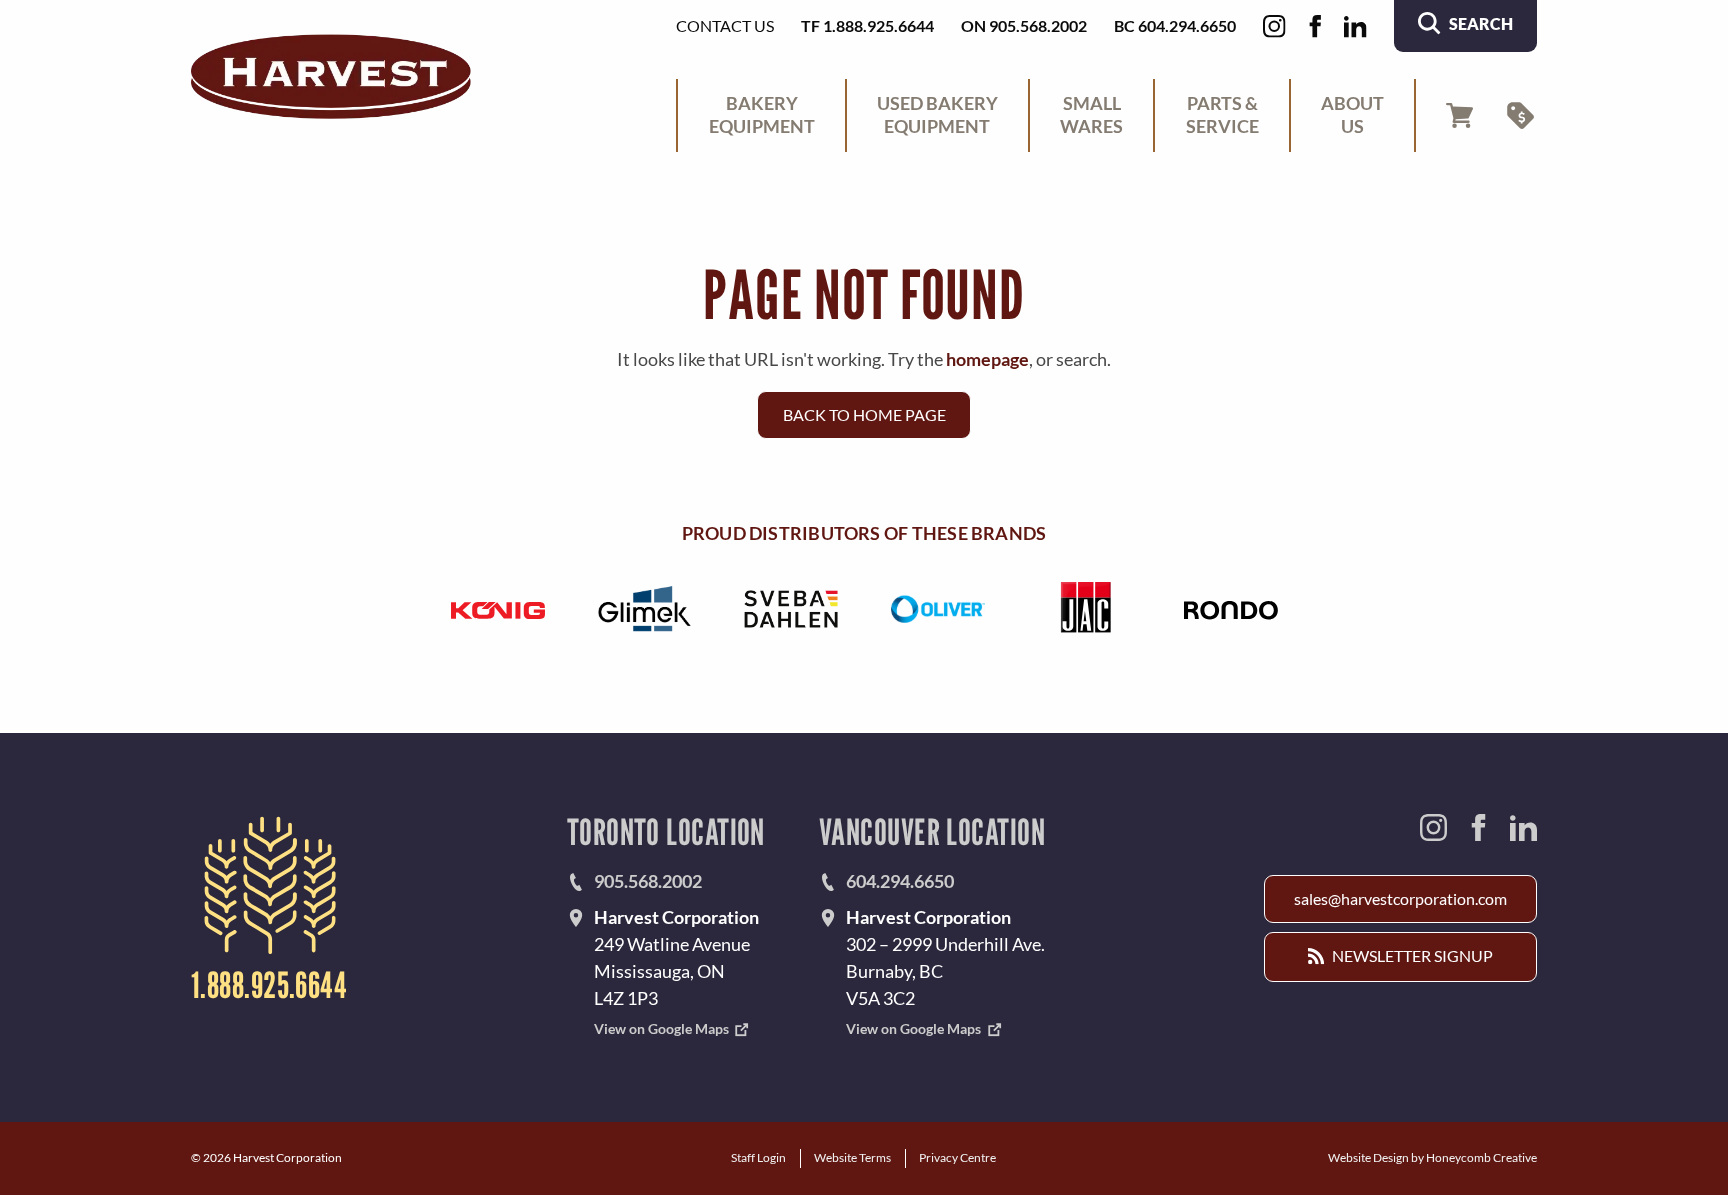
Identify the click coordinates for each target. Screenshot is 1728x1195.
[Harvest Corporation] (331, 76)
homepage (987, 359)
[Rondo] (1230, 609)
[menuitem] (761, 116)
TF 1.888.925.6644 (867, 25)
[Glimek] (644, 609)
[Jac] (1084, 609)
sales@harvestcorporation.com (1400, 898)
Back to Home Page (864, 414)
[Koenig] (497, 609)
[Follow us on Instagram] (1274, 26)
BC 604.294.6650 (1175, 25)
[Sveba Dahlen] (790, 609)
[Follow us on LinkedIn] (1355, 26)
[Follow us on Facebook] (1315, 26)
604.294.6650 (900, 881)
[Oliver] (937, 609)
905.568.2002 (648, 881)
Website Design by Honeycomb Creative (1432, 1157)
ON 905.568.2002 (1024, 25)
